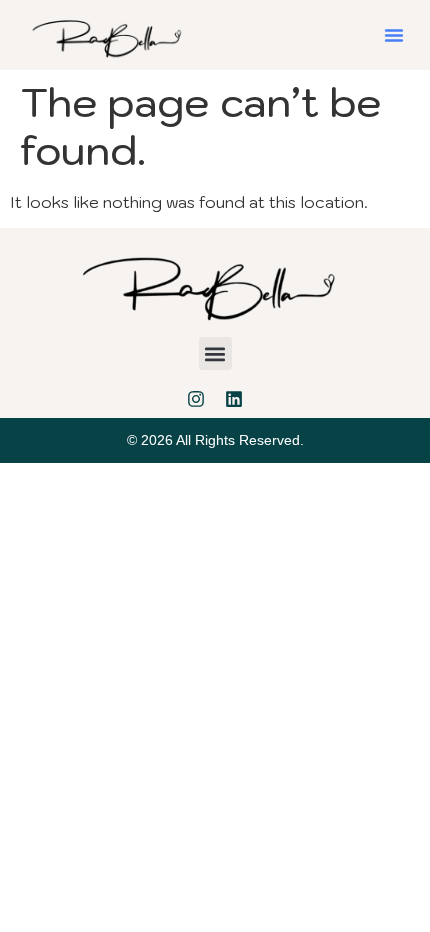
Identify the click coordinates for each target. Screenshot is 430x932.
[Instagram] (196, 399)
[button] (394, 35)
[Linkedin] (234, 399)
